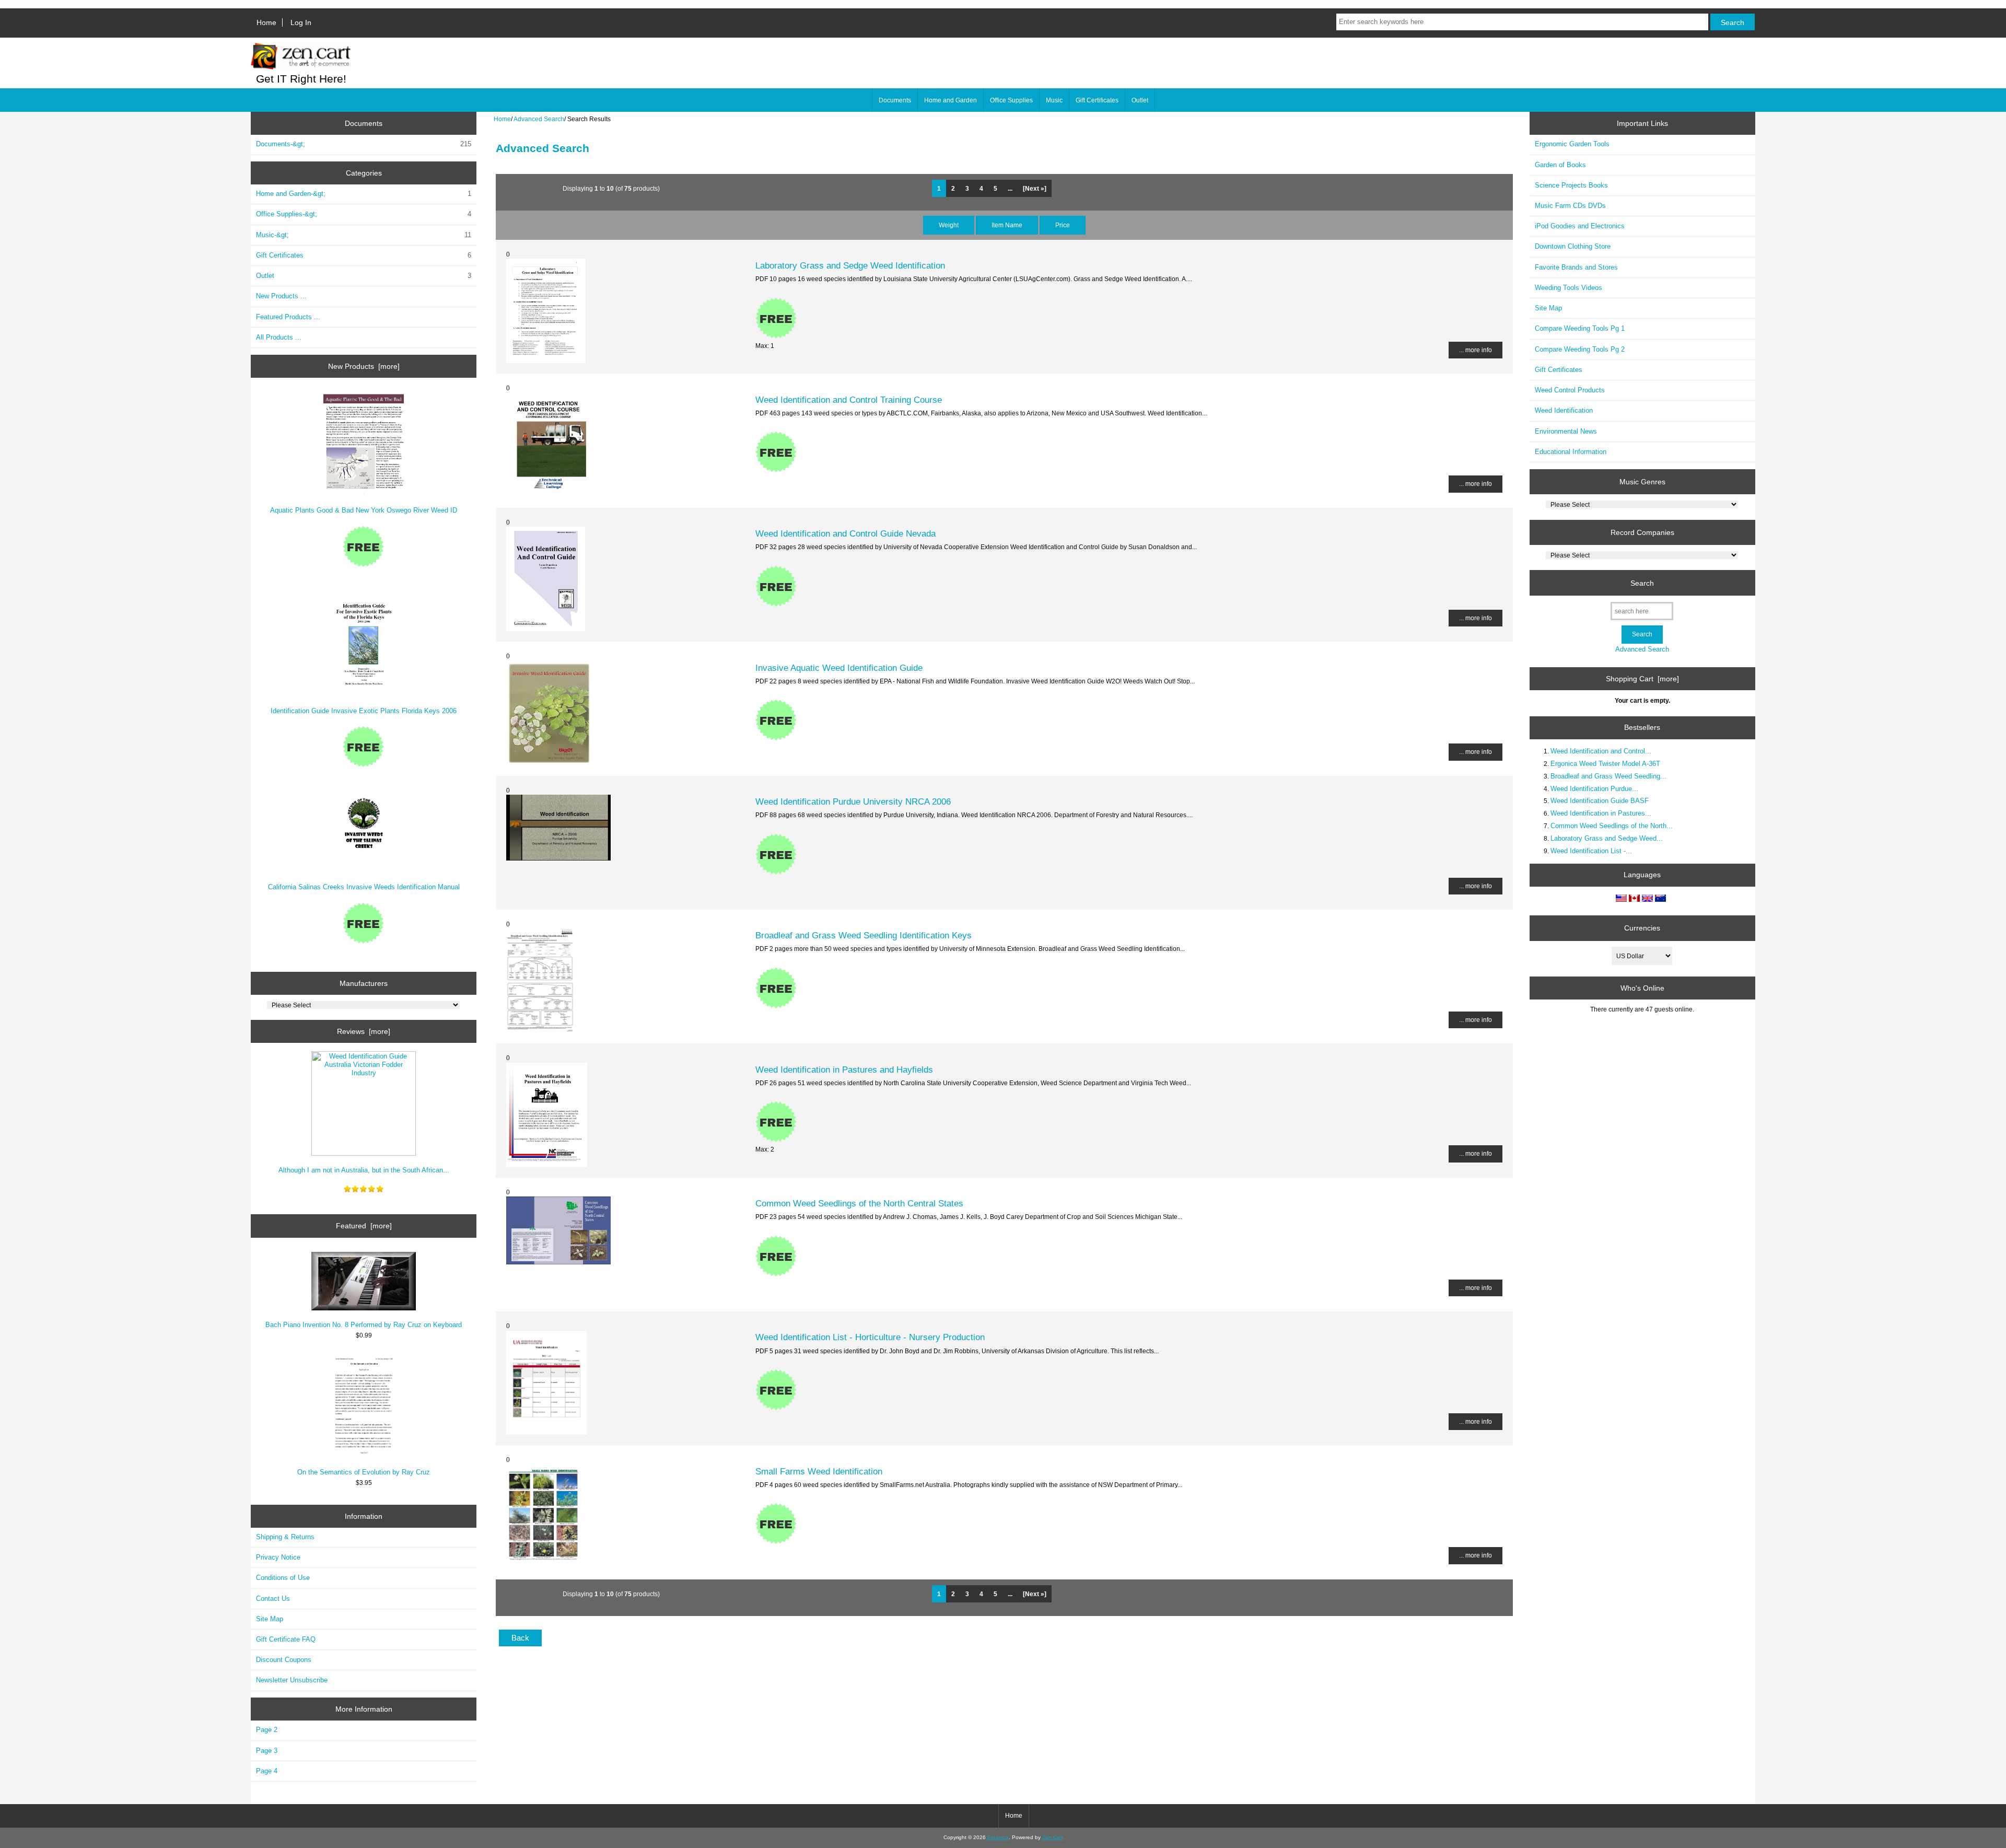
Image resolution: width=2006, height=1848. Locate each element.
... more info (1476, 350)
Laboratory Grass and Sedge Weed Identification (850, 265)
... (1010, 188)
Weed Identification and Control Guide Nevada (845, 533)
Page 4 (267, 1771)
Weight (949, 225)
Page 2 (267, 1730)
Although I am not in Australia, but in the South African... (364, 1170)
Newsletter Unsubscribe (292, 1680)
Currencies (1642, 928)
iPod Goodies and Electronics (1580, 226)
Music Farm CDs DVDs (1570, 206)
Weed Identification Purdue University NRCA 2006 (853, 801)
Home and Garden (950, 100)
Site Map (270, 1619)
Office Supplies (1011, 100)
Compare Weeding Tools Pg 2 (1580, 349)
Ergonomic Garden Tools (1572, 144)
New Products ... (281, 296)
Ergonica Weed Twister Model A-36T (1605, 764)
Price (1063, 225)
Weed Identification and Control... (1601, 751)
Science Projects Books (1571, 185)
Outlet (1140, 100)
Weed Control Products (1570, 390)
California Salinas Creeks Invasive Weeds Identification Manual (364, 887)
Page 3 (267, 1751)
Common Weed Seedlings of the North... (1612, 826)
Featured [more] (364, 1226)
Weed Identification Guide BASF (1600, 801)
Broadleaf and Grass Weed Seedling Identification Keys (864, 935)
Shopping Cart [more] (1642, 679)
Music (1054, 100)
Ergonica (998, 1837)
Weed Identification (1564, 410)
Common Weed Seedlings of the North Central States (859, 1203)
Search (1642, 583)
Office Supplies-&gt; (364, 214)
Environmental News (1566, 431)
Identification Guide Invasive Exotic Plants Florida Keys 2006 (364, 711)
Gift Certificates (1097, 100)
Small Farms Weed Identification (819, 1471)
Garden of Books (1560, 165)
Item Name (1007, 225)
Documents (895, 100)
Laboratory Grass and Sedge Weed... (1607, 838)
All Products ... (279, 337)
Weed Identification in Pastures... (1601, 813)
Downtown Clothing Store (1573, 246)
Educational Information (1571, 452)
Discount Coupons (284, 1660)
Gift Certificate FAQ (286, 1639)
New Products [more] (364, 366)
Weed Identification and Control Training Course (849, 400)
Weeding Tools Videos (1568, 288)
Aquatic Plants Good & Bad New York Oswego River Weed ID (364, 510)
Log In (301, 22)
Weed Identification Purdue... (1594, 789)
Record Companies (1642, 532)
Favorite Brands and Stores (1576, 267)
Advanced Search (539, 119)
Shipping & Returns (285, 1537)
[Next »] (1035, 188)
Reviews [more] (364, 1031)
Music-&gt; (364, 235)
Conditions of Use (283, 1578)
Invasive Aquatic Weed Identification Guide (839, 668)
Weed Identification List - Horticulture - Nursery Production (870, 1337)
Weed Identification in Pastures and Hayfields (844, 1070)
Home (266, 22)
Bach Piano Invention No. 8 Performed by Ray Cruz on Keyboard (364, 1325)
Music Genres (1642, 482)
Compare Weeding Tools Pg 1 (1580, 328)
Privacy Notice (278, 1557)
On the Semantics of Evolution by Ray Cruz (364, 1472)
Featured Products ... (288, 317)
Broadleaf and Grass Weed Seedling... (1608, 776)
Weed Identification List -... (1591, 851)
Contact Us (273, 1599)
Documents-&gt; (364, 144)
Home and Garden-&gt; (364, 194)
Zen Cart (1053, 1837)
